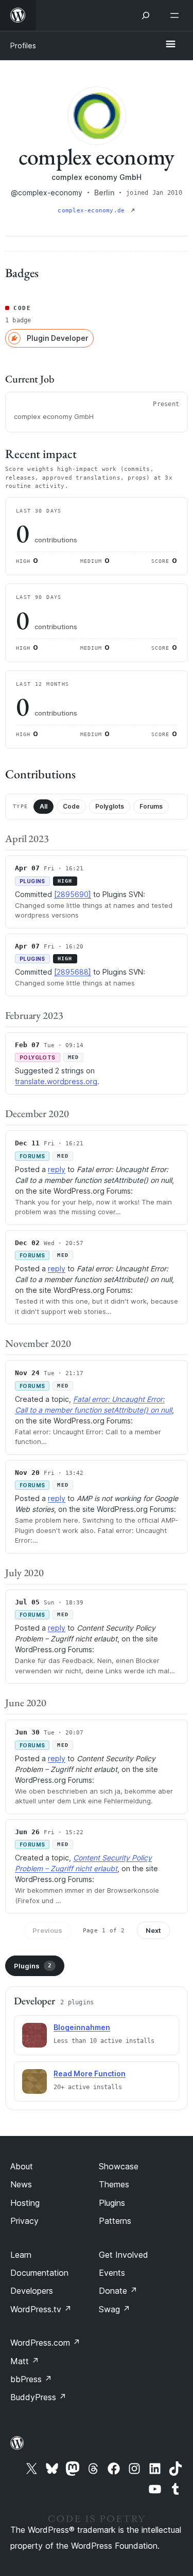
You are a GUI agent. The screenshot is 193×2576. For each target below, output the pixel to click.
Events (112, 2273)
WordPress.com (45, 2343)
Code (71, 806)
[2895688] (73, 972)
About (22, 2166)
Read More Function (90, 2073)
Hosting (25, 2203)
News (21, 2184)
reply (57, 1169)
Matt (25, 2361)
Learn (21, 2255)
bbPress (31, 2379)
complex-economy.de (93, 211)
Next (153, 1930)
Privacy (24, 2221)
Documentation (39, 2273)
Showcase (119, 2166)
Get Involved (124, 2255)
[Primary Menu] (170, 45)
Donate (118, 2291)
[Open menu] (177, 15)
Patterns (115, 2221)
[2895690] (73, 894)
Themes (114, 2184)
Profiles (23, 45)
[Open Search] (146, 15)
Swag (115, 2309)
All (43, 806)
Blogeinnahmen (82, 2027)
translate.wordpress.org (56, 1081)
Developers (32, 2291)
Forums (151, 806)
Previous (47, 1930)
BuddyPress (38, 2397)
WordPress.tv (41, 2309)
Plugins (33, 1966)
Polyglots (110, 806)
